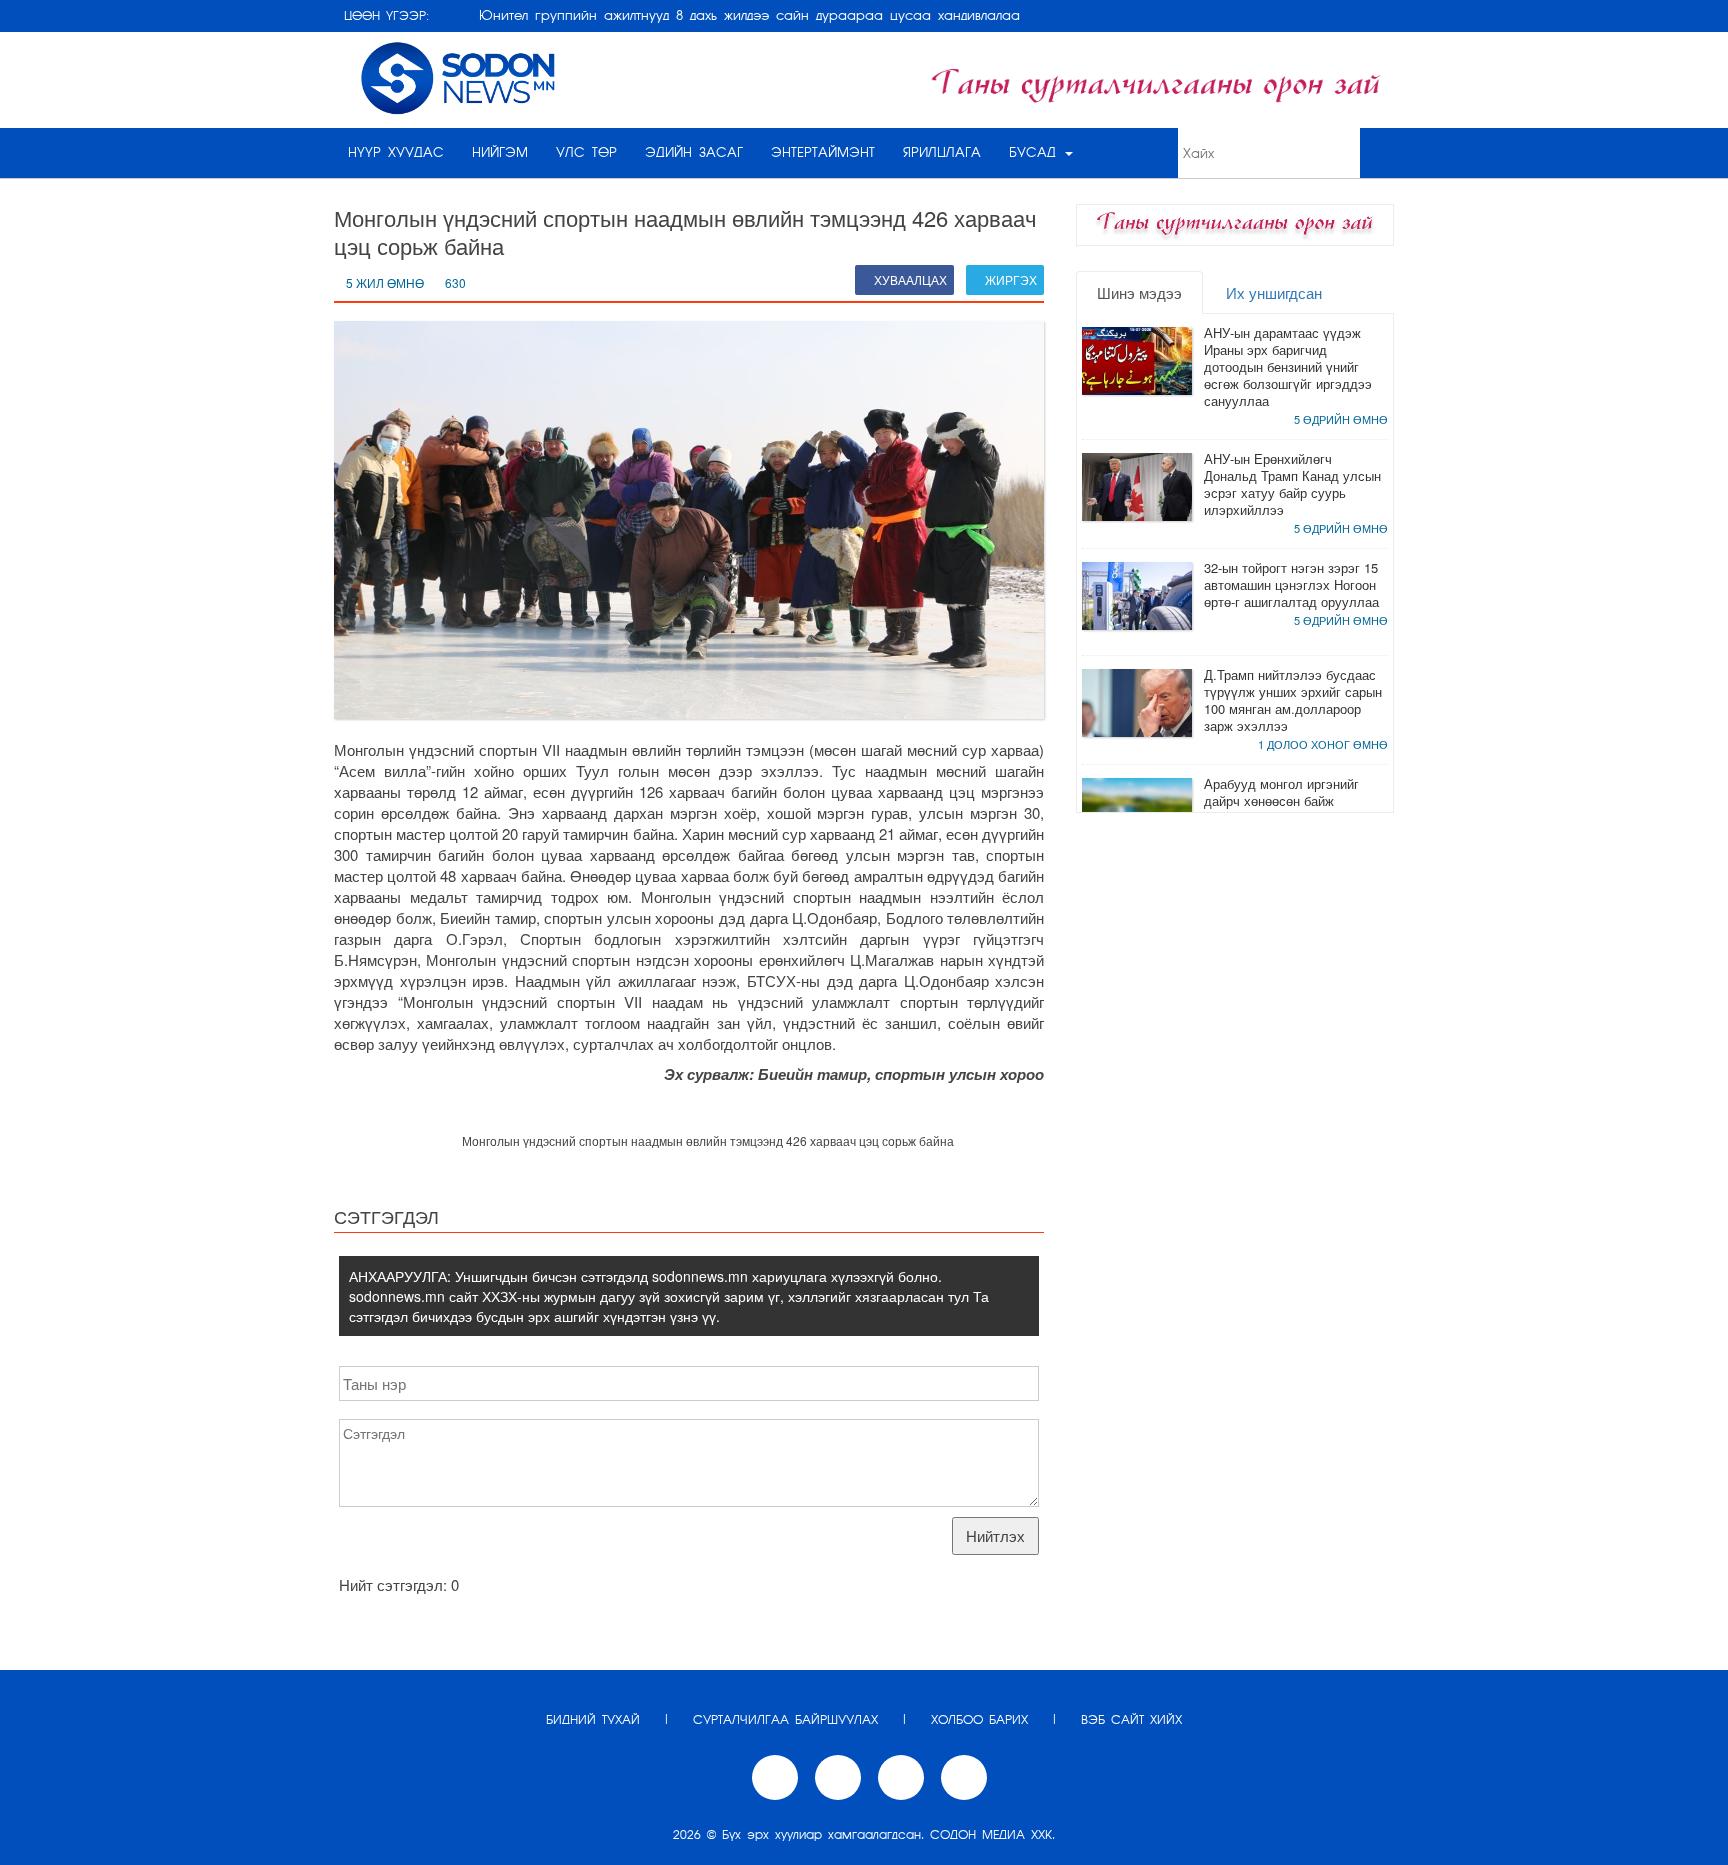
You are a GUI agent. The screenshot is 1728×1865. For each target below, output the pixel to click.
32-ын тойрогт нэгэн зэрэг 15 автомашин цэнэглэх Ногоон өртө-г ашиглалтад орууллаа (1291, 584)
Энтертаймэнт (823, 152)
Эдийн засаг (694, 152)
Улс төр (586, 152)
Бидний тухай (593, 1720)
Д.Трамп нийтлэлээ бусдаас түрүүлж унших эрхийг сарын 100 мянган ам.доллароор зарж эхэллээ (1293, 700)
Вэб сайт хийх (1131, 1720)
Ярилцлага (942, 152)
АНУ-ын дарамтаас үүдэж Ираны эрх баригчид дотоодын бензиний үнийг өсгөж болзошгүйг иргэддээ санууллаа (1288, 366)
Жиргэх (1009, 279)
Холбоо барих (979, 1720)
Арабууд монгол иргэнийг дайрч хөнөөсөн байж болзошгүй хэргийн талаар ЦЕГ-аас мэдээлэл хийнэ (1284, 809)
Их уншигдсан (1274, 292)
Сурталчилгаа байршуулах (785, 1720)
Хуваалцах (909, 279)
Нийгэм (500, 152)
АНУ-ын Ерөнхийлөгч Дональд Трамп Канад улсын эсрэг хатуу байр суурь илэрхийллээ (1292, 484)
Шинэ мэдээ (1139, 292)
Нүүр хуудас (396, 152)
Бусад (1036, 152)
